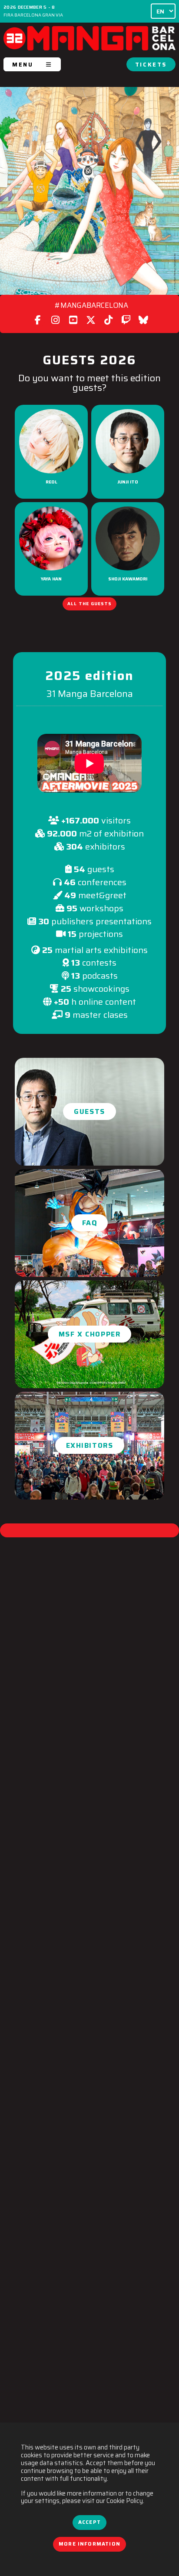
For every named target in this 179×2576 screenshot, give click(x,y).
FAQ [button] (90, 1223)
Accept (89, 2522)
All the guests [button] (89, 603)
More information (89, 2544)
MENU (23, 65)
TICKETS (151, 65)
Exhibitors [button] (90, 1445)
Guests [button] (89, 1111)
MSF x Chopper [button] (90, 1334)
